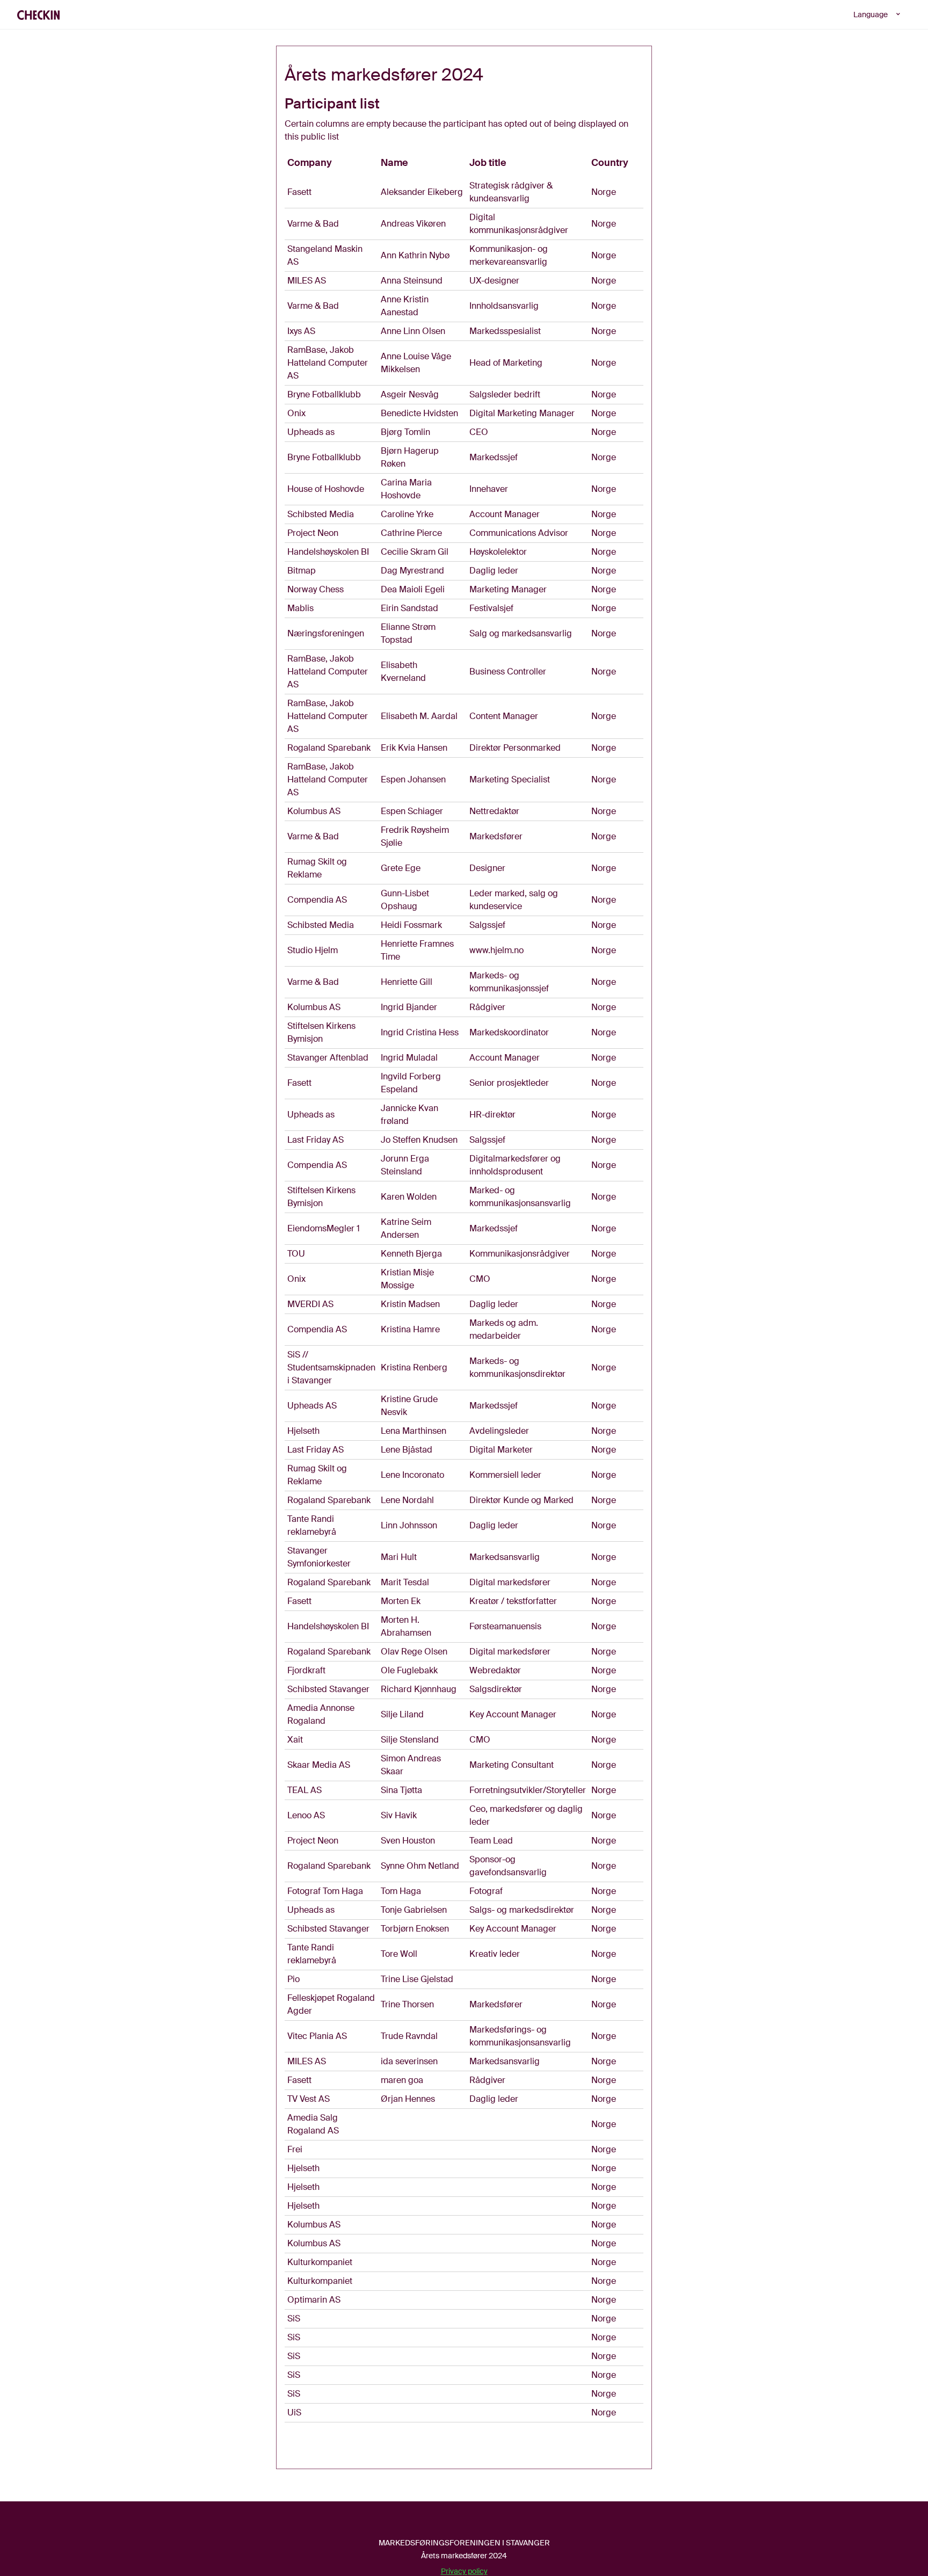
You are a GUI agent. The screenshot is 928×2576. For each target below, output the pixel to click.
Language (871, 14)
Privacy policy (464, 2571)
